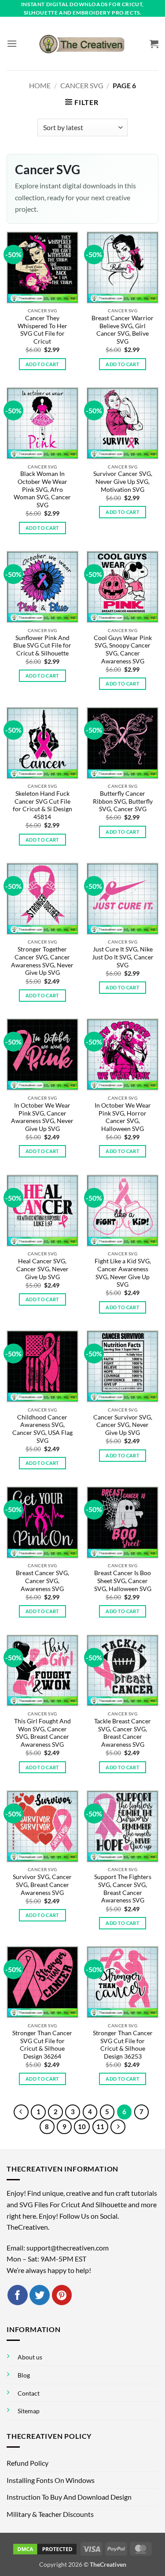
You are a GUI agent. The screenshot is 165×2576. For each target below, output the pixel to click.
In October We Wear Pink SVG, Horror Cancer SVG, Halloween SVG (123, 1117)
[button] (12, 43)
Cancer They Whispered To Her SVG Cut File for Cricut (42, 330)
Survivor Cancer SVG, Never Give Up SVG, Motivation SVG (123, 481)
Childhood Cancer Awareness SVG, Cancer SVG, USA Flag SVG (42, 1429)
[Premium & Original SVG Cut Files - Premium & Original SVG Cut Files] (83, 44)
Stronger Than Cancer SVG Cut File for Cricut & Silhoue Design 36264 (42, 2045)
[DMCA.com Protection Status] (45, 2548)
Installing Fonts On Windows (51, 2480)
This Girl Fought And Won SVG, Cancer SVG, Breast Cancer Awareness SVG (42, 1733)
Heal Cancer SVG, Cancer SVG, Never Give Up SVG (42, 1269)
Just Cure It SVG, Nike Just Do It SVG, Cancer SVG (123, 957)
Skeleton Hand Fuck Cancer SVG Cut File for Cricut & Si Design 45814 (42, 805)
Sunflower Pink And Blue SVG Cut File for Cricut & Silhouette (42, 646)
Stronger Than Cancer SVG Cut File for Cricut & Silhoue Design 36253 (123, 2045)
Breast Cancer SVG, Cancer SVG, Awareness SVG (42, 1581)
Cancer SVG (82, 85)
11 (100, 2127)
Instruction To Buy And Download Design (69, 2497)
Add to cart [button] (42, 364)
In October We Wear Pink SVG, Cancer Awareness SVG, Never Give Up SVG (42, 1117)
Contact (29, 2393)
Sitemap (29, 2411)
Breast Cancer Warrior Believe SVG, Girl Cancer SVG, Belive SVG (123, 330)
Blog (24, 2375)
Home (40, 85)
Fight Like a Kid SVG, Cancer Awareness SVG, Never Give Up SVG (123, 1273)
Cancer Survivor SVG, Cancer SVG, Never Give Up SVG (123, 1425)
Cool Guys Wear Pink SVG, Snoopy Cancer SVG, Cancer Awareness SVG (123, 650)
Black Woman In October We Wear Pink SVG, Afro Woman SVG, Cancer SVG (42, 489)
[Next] (118, 2127)
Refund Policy (27, 2463)
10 (82, 2127)
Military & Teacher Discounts (50, 2514)
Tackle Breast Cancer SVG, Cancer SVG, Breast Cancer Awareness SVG (123, 1733)
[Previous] (21, 2112)
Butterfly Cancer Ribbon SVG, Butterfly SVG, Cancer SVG (123, 801)
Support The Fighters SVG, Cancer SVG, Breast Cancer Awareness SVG (123, 1889)
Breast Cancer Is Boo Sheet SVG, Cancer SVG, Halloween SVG (123, 1581)
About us (30, 2357)
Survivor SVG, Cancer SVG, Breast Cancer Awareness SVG (42, 1885)
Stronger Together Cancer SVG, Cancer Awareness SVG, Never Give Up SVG (42, 961)
